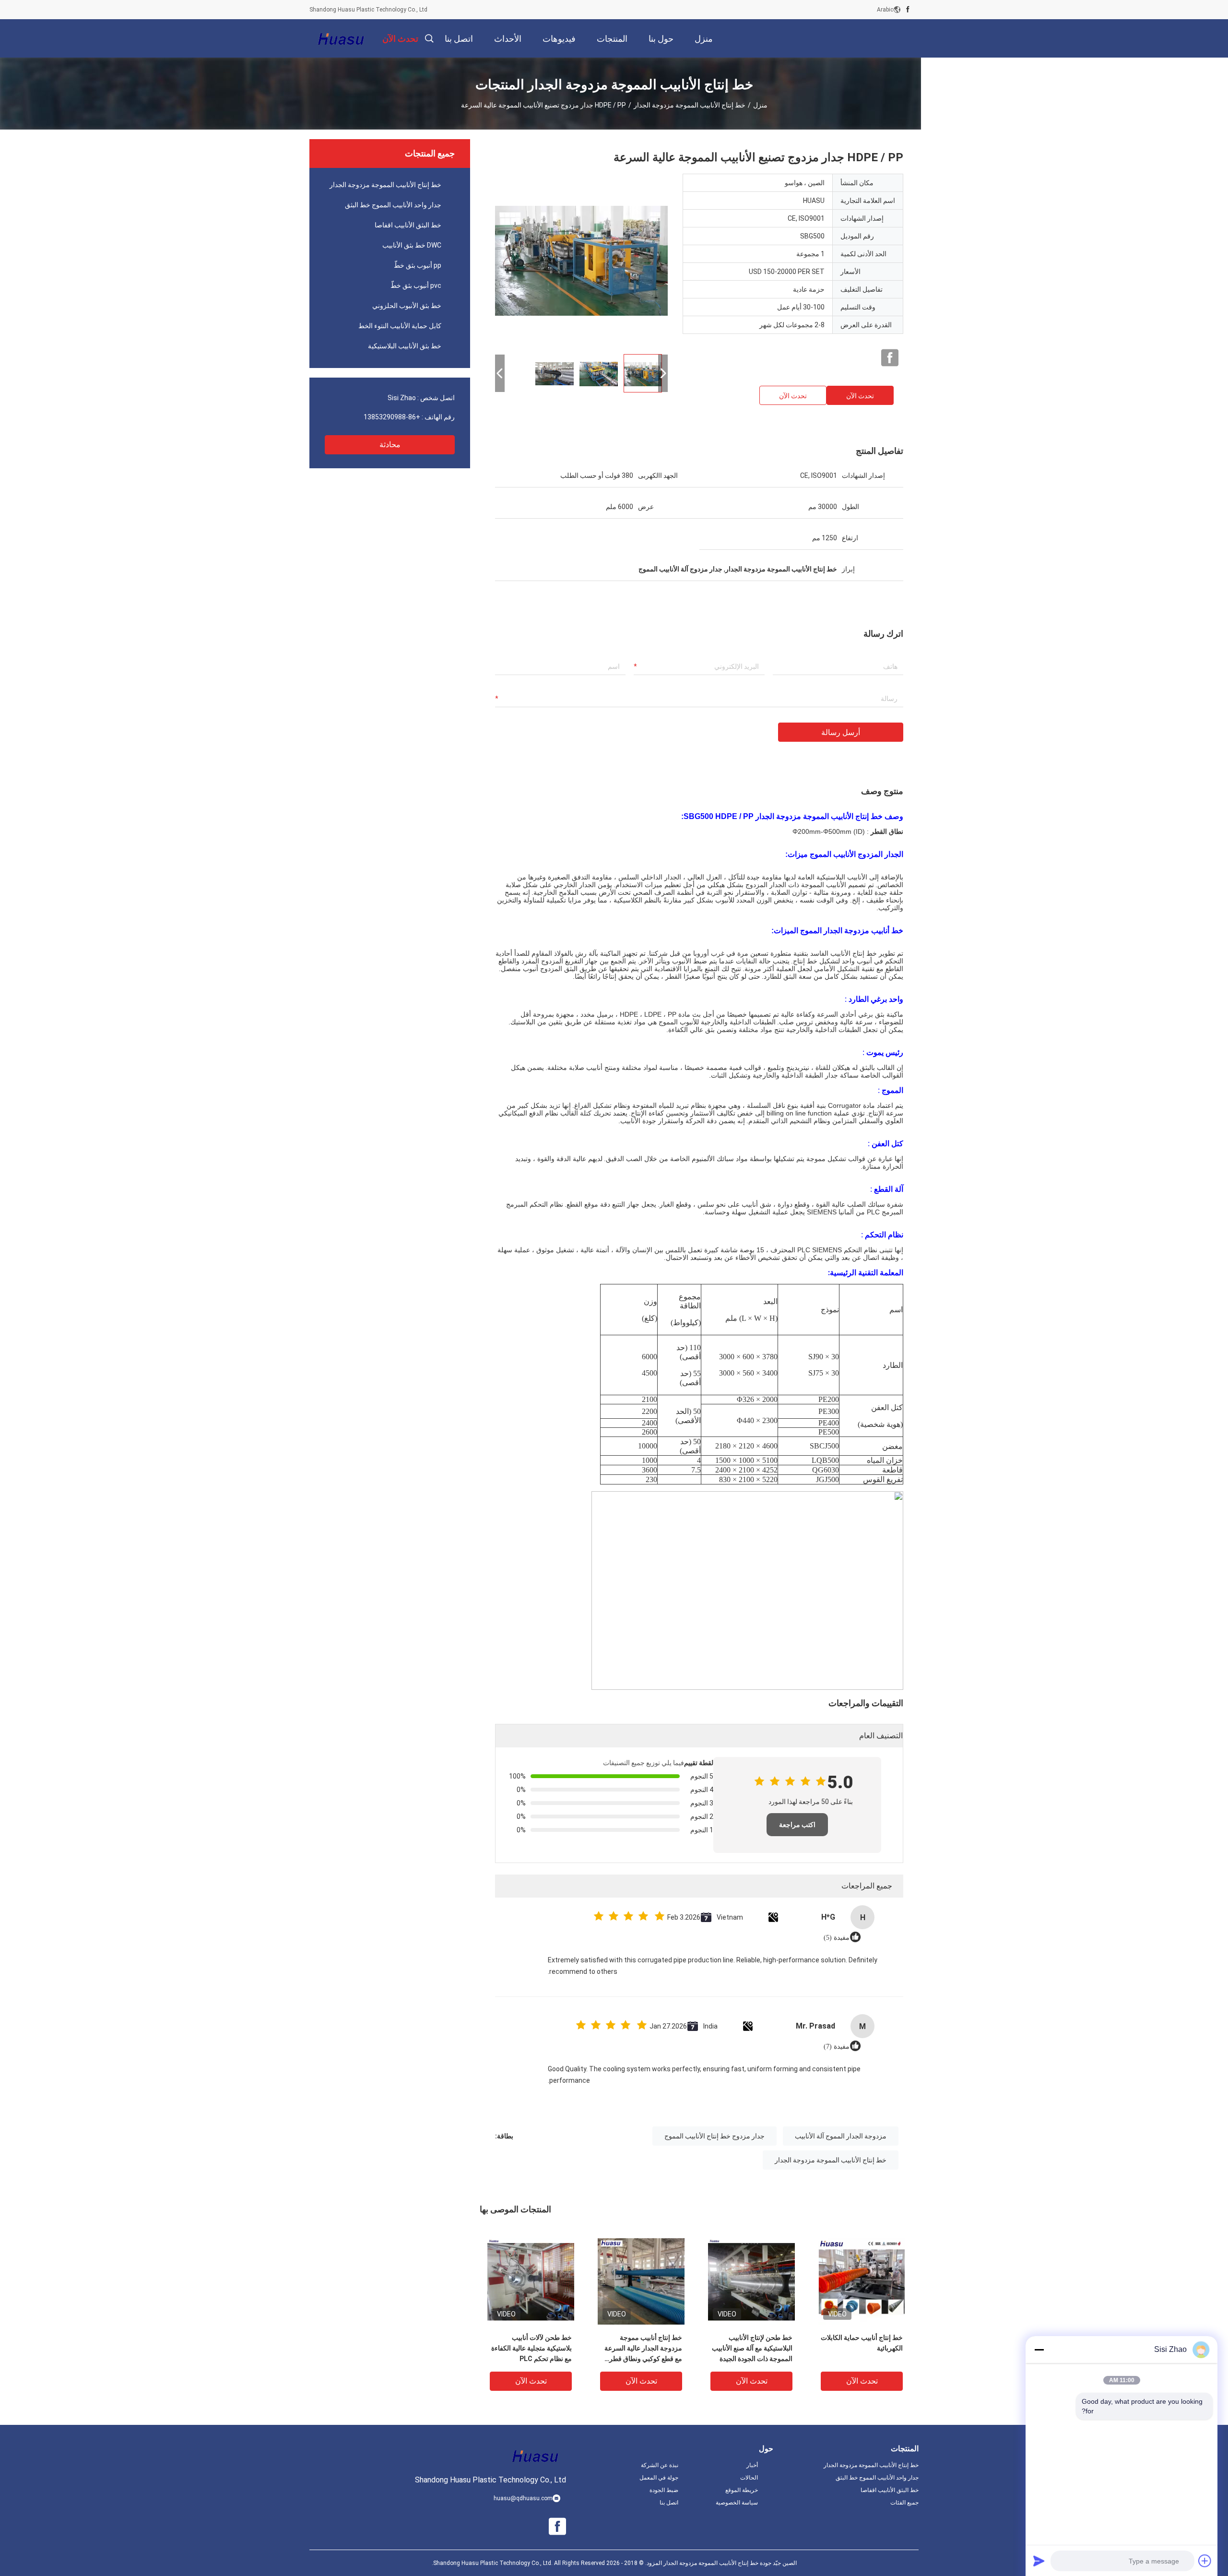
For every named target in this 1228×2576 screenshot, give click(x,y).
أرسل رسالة (841, 732)
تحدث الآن (860, 396)
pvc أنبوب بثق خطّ (416, 285)
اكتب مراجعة (797, 1825)
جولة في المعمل (659, 2478)
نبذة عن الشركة (660, 2465)
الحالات (749, 2478)
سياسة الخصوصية (737, 2503)
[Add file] (1205, 2561)
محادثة (390, 445)
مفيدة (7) (837, 2047)
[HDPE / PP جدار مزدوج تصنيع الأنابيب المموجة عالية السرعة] (581, 260)
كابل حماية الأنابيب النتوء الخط (400, 326)
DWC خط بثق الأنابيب (412, 245)
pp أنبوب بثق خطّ (418, 265)
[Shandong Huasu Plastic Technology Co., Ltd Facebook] (908, 10)
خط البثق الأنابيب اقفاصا (408, 225)
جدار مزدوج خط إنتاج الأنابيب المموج (714, 2136)
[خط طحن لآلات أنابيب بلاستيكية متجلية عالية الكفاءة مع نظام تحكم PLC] (531, 2281)
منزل (760, 105)
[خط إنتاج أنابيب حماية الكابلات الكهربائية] (862, 2281)
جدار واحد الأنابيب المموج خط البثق (393, 205)
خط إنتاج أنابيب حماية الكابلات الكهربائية (862, 2343)
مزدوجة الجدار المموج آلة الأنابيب (841, 2136)
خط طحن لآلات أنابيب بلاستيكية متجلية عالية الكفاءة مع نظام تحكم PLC (531, 2348)
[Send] (1039, 2561)
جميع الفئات (904, 2503)
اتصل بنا (669, 2503)
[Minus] (1039, 2350)
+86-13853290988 (392, 417)
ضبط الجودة (664, 2490)
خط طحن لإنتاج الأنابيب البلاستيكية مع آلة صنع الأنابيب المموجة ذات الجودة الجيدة (752, 2348)
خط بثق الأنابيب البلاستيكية (405, 346)
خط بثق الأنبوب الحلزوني (407, 306)
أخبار (752, 2465)
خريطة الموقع (742, 2490)
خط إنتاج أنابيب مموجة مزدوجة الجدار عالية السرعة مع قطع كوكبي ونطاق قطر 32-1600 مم (643, 2349)
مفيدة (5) (837, 1938)
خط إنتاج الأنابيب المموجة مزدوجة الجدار (690, 105)
